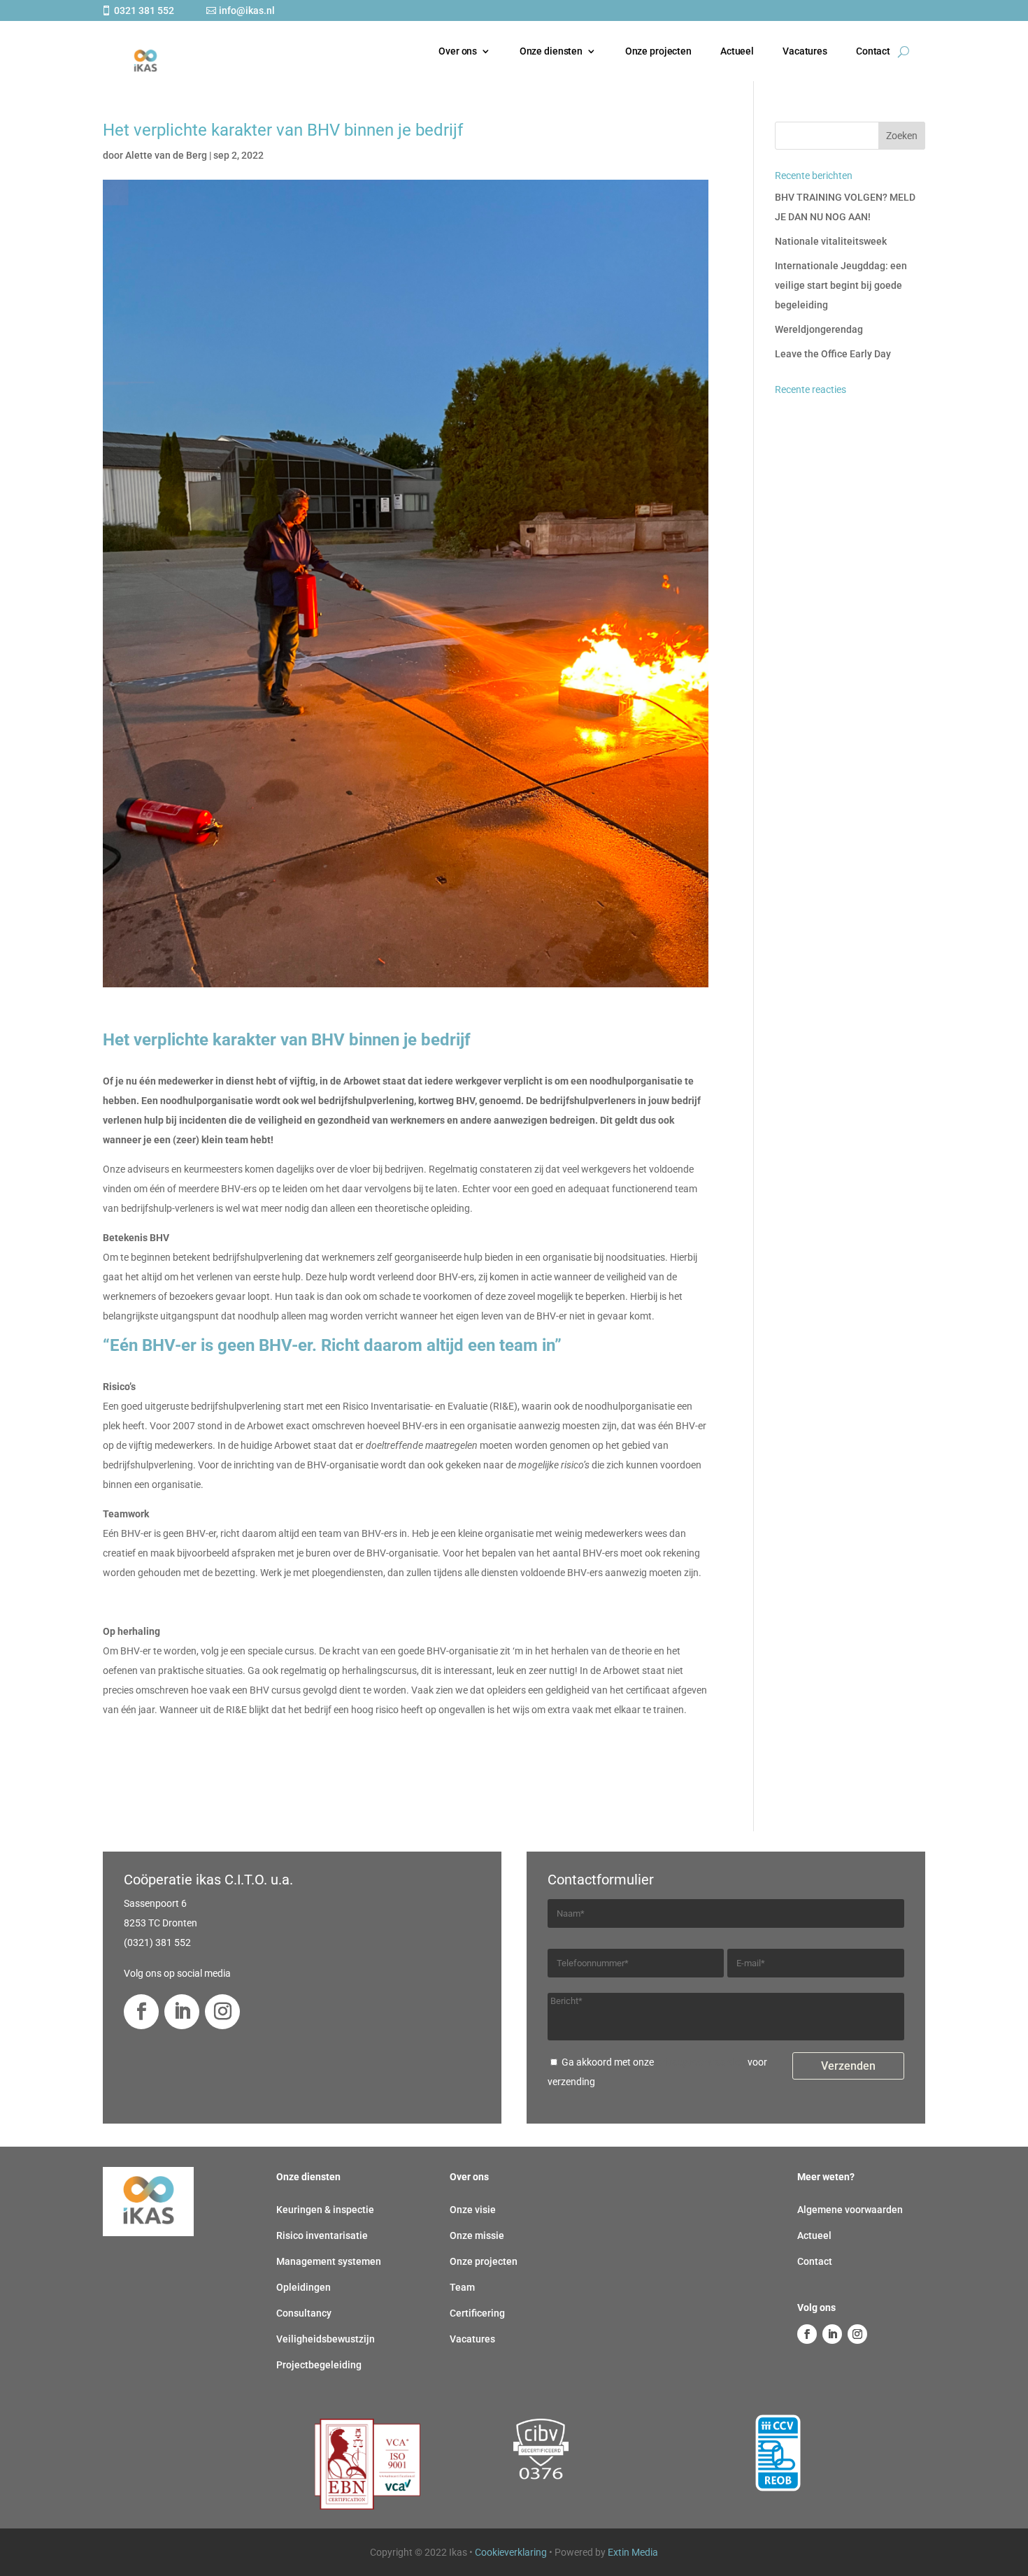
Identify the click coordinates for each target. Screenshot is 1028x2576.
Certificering (477, 2313)
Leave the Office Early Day (833, 354)
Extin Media (633, 2552)
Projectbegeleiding (319, 2365)
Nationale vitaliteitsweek (831, 241)
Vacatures (805, 51)
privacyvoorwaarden (701, 2062)
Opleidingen (304, 2287)
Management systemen (329, 2261)
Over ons (458, 51)
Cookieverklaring (511, 2552)
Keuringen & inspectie (325, 2210)
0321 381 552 (144, 10)
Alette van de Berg (166, 155)
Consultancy (304, 2313)
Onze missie (477, 2235)
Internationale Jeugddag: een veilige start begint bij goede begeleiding (841, 285)
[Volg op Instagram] (222, 2012)
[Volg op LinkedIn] (182, 2012)
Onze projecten (658, 51)
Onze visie (473, 2210)
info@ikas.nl (247, 10)
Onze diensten (551, 51)
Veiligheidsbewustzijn (326, 2339)
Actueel (737, 51)
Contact (873, 51)
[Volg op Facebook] (141, 2012)
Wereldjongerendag (819, 329)
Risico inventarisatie (322, 2235)
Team (462, 2287)
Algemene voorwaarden (850, 2210)
